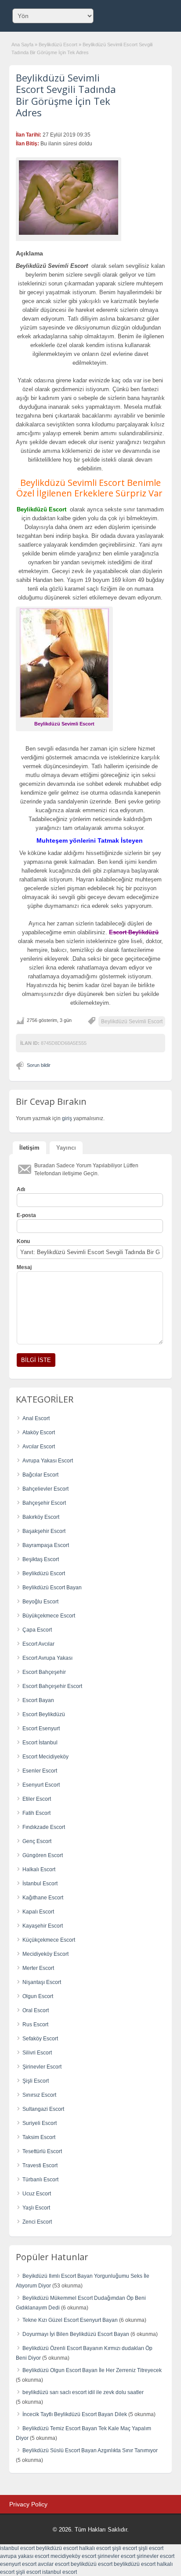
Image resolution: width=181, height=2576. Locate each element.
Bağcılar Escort (40, 1475)
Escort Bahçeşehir (44, 1672)
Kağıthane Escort (43, 1898)
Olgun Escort (38, 1996)
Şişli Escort (36, 2081)
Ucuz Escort (37, 2194)
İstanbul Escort (40, 1884)
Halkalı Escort (39, 1869)
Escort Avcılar (38, 1644)
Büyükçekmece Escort (49, 1616)
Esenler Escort (40, 1771)
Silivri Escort (37, 2053)
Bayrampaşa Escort (46, 1545)
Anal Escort (36, 1418)
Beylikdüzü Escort (58, 44)
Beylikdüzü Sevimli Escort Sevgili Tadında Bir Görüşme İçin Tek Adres (66, 95)
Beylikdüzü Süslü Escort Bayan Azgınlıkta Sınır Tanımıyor (90, 2450)
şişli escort (125, 2548)
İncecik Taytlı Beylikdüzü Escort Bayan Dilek (75, 2414)
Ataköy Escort (39, 1432)
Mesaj (24, 1267)
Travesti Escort (40, 2165)
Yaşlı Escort (36, 2208)
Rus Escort (35, 2025)
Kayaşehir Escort (43, 1926)
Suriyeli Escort (40, 2123)
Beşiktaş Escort (41, 1559)
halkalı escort (95, 2548)
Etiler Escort (37, 1799)
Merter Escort (38, 1968)
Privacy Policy (28, 2504)
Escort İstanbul (40, 1743)
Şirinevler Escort (42, 2067)
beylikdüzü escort (57, 2548)
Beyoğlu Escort (40, 1602)
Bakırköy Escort (41, 1517)
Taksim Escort (39, 2137)
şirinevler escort (116, 2556)
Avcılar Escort (39, 1447)
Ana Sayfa (22, 44)
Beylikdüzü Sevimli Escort (132, 1022)
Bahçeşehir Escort (44, 1503)
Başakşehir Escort (44, 1531)
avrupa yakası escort (25, 2556)
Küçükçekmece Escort (49, 1940)
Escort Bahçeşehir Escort (52, 1686)
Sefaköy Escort (40, 2039)
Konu (23, 1241)
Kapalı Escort (38, 1912)
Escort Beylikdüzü (44, 1714)
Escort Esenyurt (41, 1728)
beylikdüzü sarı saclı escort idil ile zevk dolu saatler (83, 2392)
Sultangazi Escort (43, 2109)
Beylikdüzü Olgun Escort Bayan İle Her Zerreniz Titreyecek (92, 2370)
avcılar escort (54, 2564)
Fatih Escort (36, 1813)
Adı (21, 1189)
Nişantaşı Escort (42, 1982)
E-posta (26, 1215)
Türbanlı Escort (40, 2180)
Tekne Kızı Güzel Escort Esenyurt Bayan (70, 2320)
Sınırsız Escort (39, 2095)
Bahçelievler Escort (45, 1489)
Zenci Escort (37, 2222)
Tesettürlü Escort (42, 2151)
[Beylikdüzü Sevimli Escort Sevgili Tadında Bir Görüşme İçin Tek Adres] (69, 198)
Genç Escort (37, 1841)
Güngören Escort (43, 1855)
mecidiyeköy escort (73, 2556)
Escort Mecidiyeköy (45, 1757)
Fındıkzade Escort (44, 1827)
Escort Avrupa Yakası (47, 1658)
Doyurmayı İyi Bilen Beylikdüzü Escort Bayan (76, 2334)
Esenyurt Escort (41, 1785)
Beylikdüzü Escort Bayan (52, 1588)
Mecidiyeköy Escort (45, 1954)
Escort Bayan (38, 1700)
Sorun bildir (39, 1065)
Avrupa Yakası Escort (48, 1461)
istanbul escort (17, 2548)
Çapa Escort (37, 1630)
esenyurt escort (18, 2564)
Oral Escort (36, 2010)
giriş (67, 1118)
